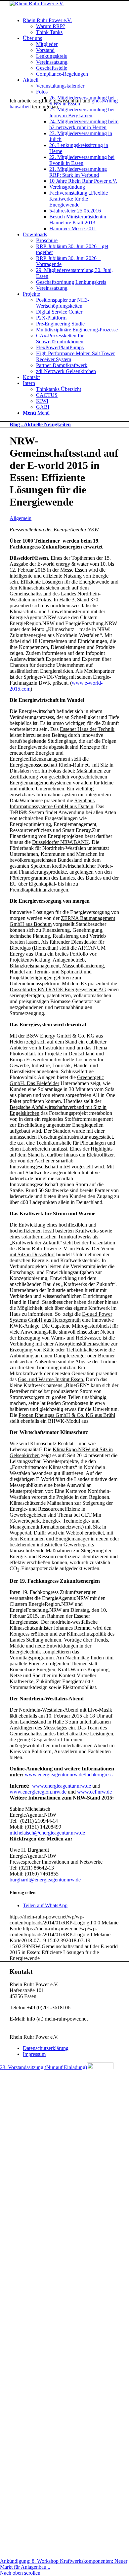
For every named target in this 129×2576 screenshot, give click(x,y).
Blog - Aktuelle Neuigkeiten (40, 424)
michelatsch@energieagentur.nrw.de (47, 1833)
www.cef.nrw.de (94, 1792)
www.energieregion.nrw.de (38, 1792)
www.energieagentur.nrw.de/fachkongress (69, 1775)
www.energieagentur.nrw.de (62, 1786)
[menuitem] (71, 26)
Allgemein (21, 518)
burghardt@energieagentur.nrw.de (45, 1880)
